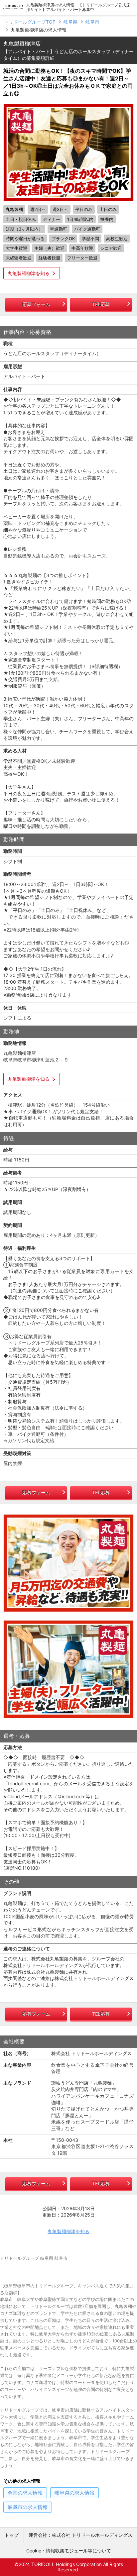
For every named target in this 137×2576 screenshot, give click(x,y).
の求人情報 (25, 2493)
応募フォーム (36, 304)
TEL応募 (101, 304)
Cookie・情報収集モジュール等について (69, 2551)
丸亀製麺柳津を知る (29, 273)
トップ (12, 2535)
